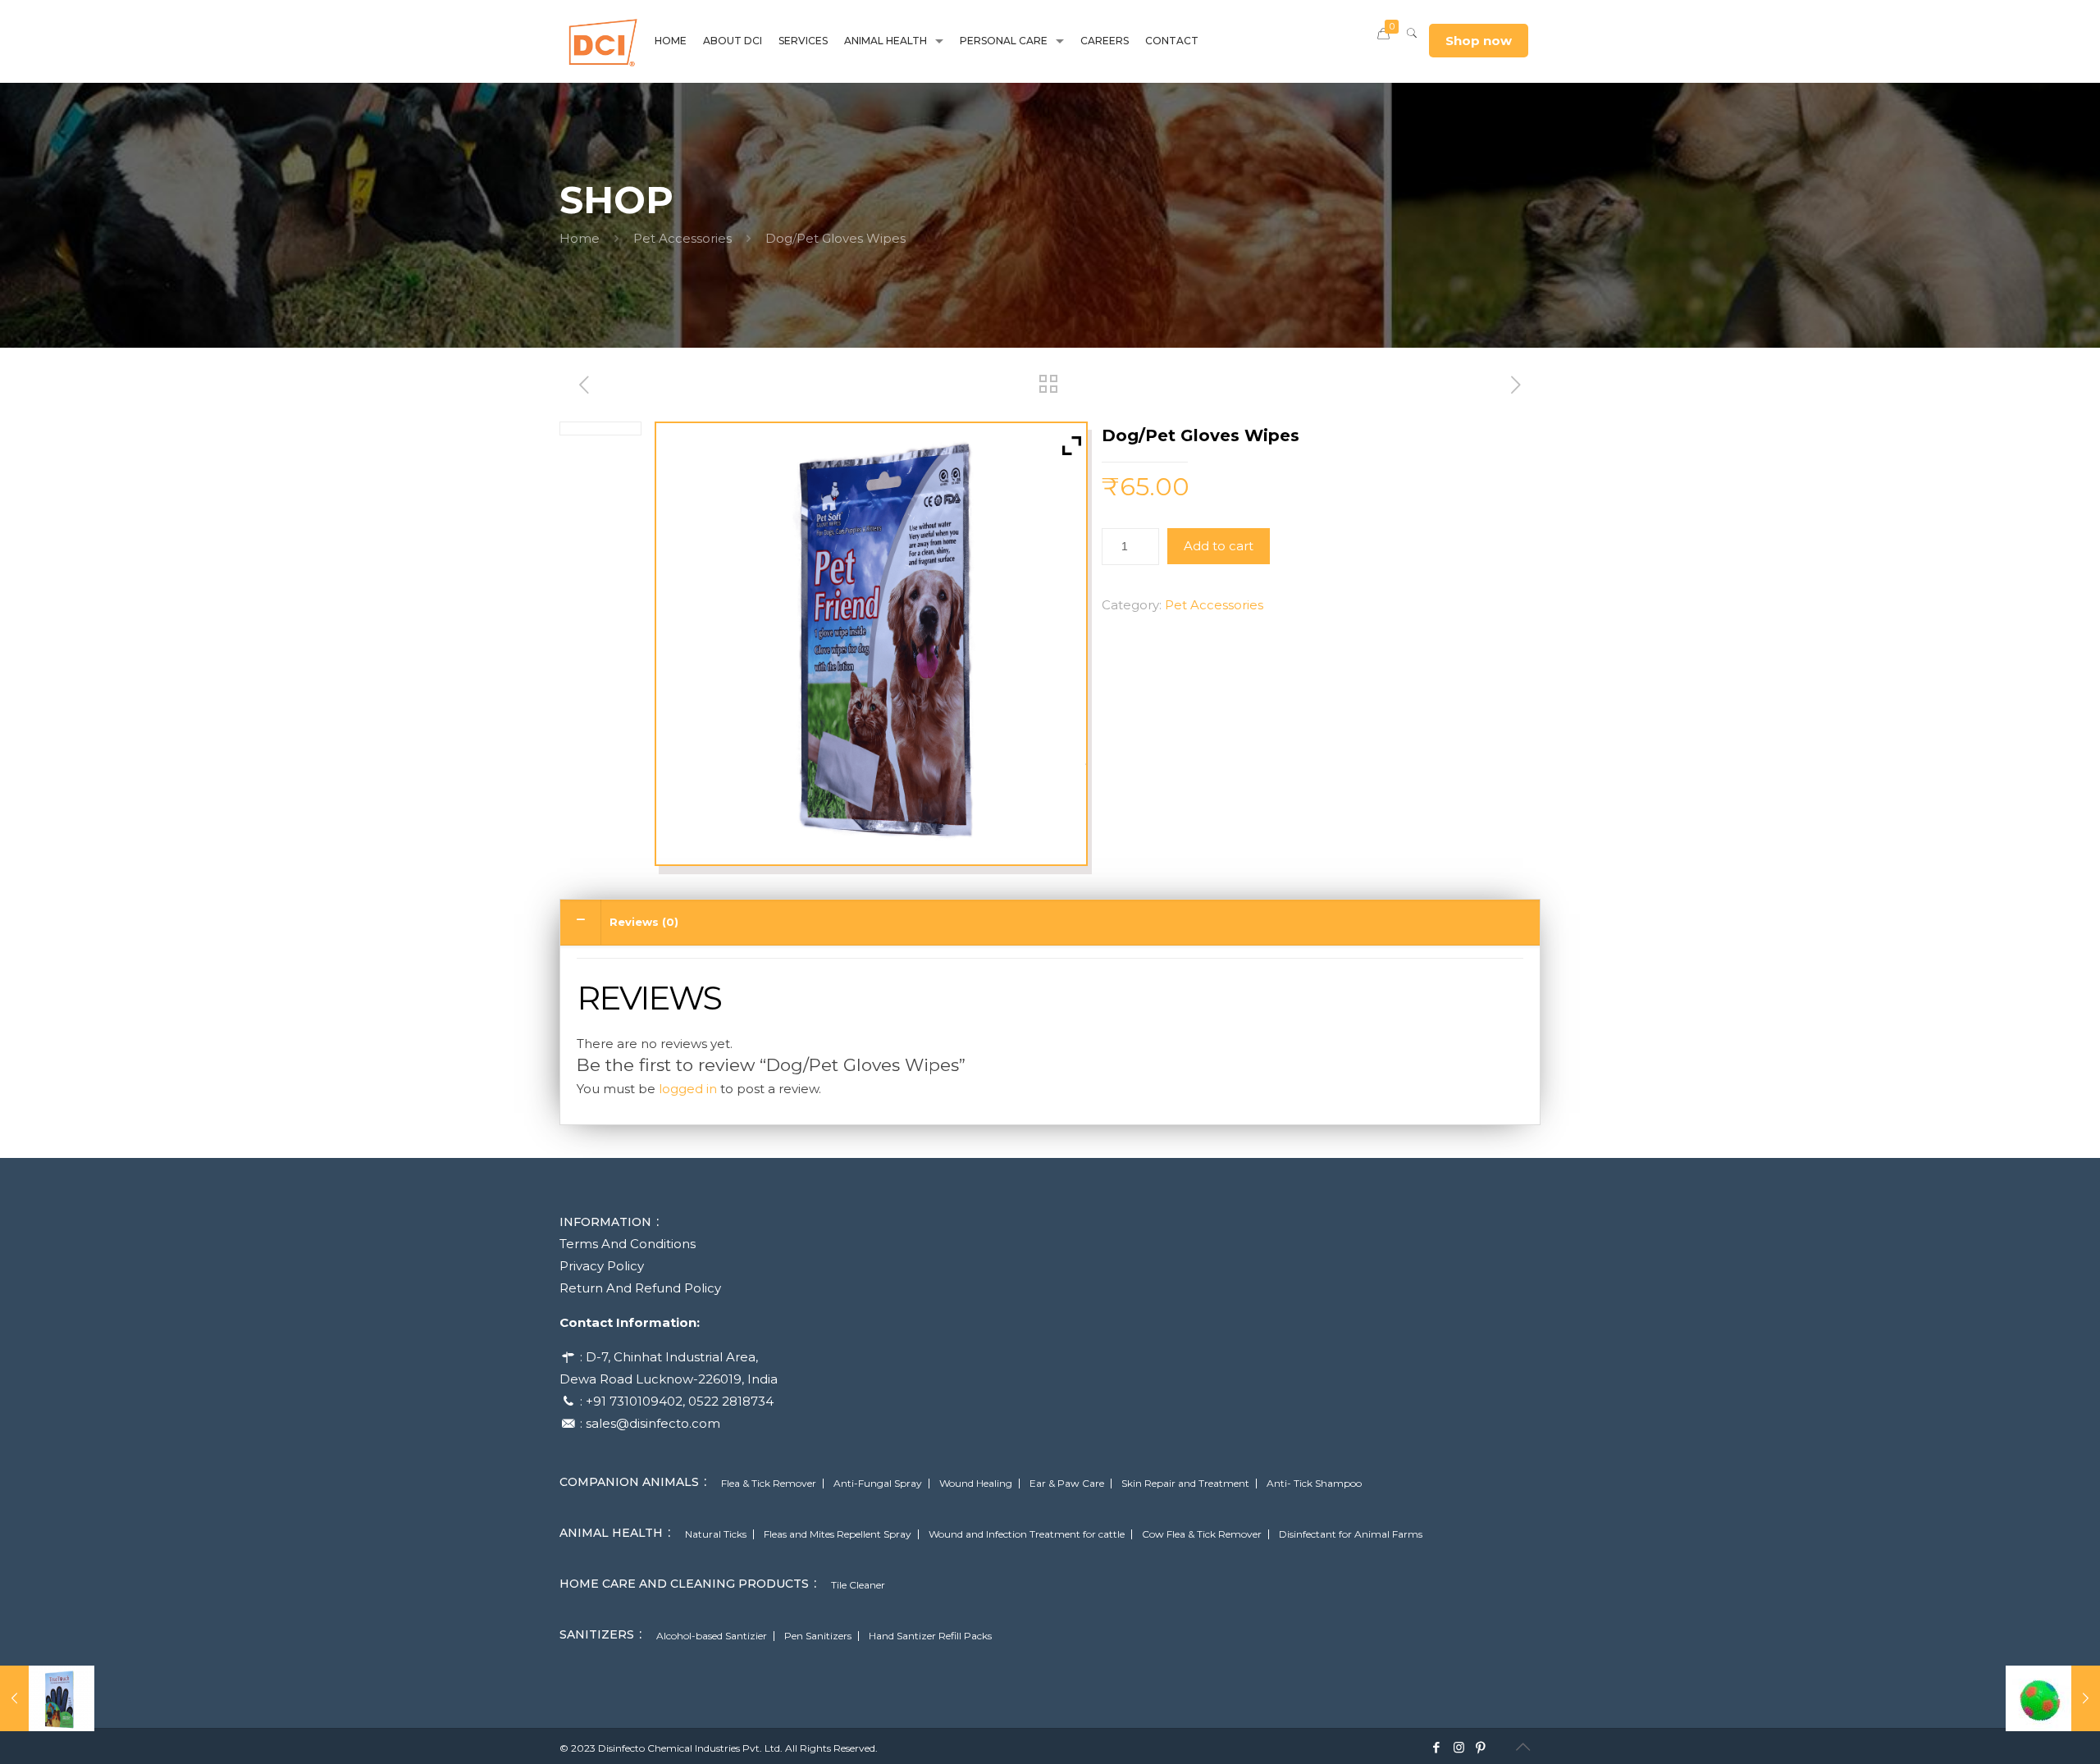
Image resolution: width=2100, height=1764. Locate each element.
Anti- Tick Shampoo (1314, 1484)
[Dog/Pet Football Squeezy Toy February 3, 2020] (2053, 1698)
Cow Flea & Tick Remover (1202, 1534)
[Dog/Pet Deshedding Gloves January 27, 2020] (47, 1698)
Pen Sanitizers (818, 1636)
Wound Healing (976, 1484)
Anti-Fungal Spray (878, 1484)
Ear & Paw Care (1067, 1484)
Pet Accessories (682, 238)
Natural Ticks (716, 1534)
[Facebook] (1437, 1747)
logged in (688, 1089)
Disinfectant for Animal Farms (1351, 1534)
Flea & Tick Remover (769, 1484)
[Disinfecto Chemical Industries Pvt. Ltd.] (603, 41)
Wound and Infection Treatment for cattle (1027, 1534)
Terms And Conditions (628, 1244)
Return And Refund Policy (640, 1288)
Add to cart (1219, 546)
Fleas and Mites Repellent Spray (838, 1534)
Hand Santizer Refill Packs (930, 1636)
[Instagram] (1459, 1747)
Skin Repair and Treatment (1185, 1484)
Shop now (1479, 41)
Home (580, 238)
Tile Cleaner (858, 1585)
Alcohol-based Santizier (712, 1636)
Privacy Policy (602, 1266)
